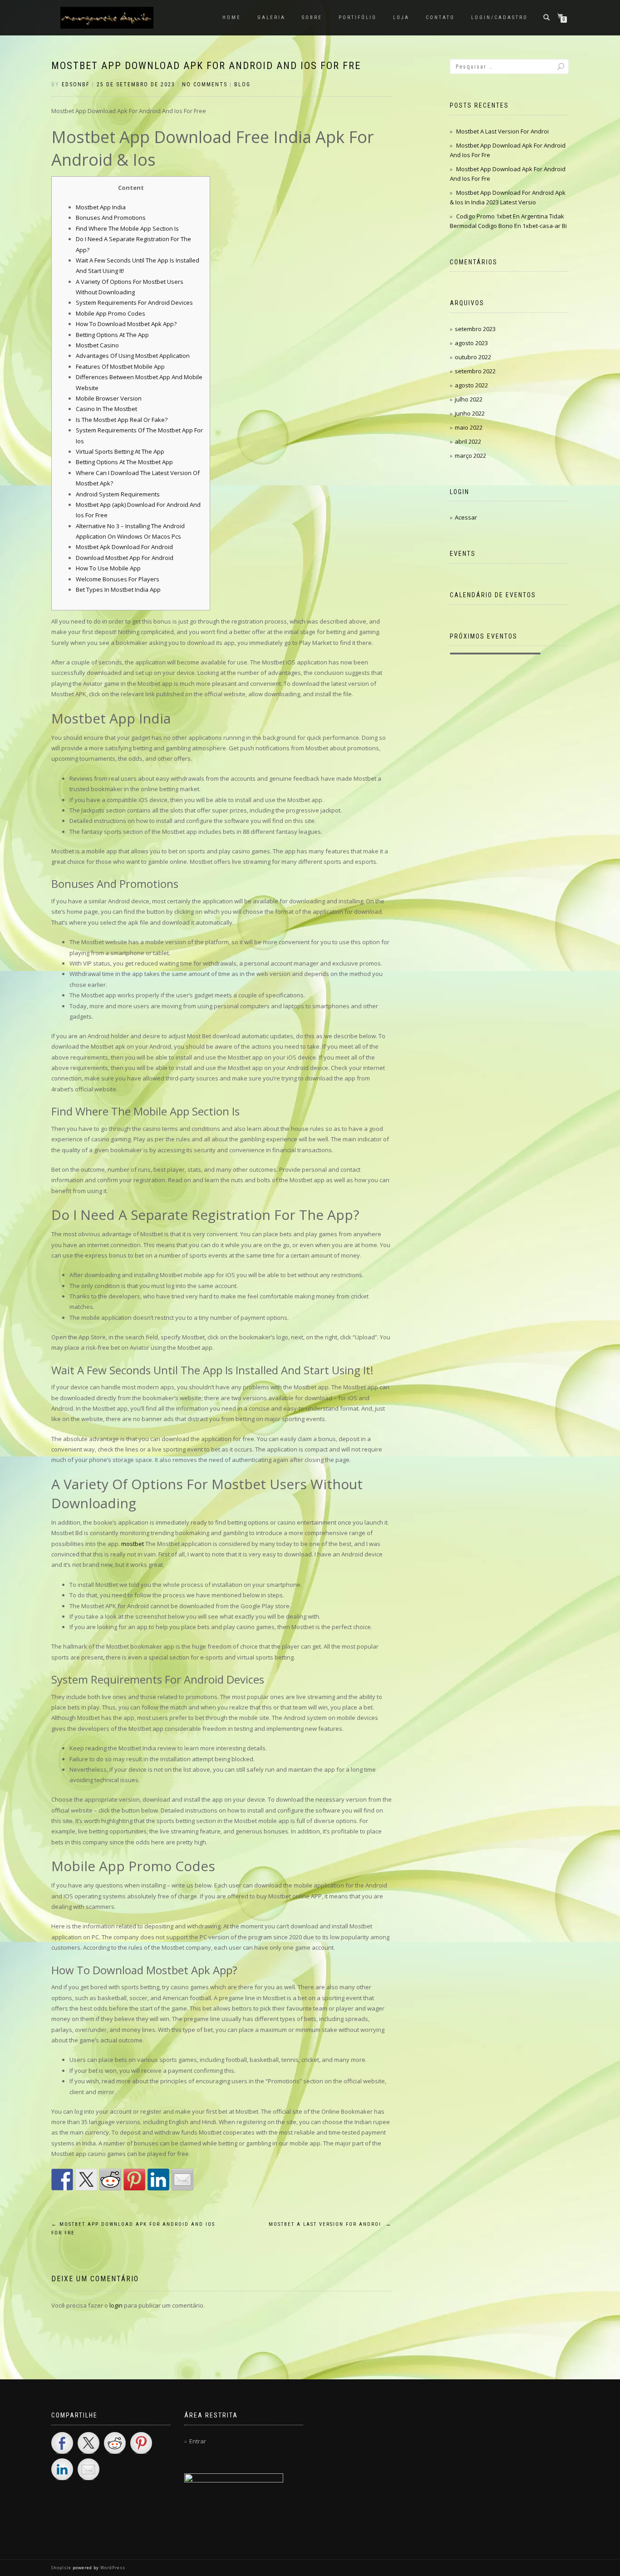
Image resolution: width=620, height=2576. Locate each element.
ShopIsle (62, 2568)
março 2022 (470, 456)
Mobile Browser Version (109, 398)
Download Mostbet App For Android (125, 558)
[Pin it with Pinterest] (134, 2180)
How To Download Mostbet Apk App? (126, 324)
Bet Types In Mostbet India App (118, 590)
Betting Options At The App (112, 335)
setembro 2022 (475, 371)
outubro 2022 (473, 357)
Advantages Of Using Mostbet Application (133, 356)
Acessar (466, 517)
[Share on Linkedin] (158, 2180)
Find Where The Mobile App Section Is (127, 228)
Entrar (198, 2441)
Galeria (271, 17)
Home (232, 17)
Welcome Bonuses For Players (118, 579)
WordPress (112, 2568)
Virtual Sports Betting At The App (120, 451)
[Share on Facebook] (62, 2180)
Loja (401, 17)
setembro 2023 (475, 329)
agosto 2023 (471, 343)
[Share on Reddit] (110, 2180)
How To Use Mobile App (108, 568)
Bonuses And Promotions (111, 218)
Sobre (312, 17)
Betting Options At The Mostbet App (124, 462)
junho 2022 (470, 413)
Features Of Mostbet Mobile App (120, 367)
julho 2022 (469, 399)
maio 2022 (469, 427)
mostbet (133, 1544)
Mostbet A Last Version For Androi (330, 2224)
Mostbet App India (101, 207)
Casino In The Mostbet (106, 409)
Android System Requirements (118, 494)
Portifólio (358, 17)
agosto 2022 (471, 385)
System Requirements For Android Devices (134, 302)
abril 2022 (468, 441)
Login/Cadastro (499, 17)
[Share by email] (182, 2180)
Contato (440, 17)
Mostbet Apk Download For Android (124, 547)
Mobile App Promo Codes (111, 313)
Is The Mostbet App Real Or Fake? (122, 420)
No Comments (205, 84)
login (116, 2305)
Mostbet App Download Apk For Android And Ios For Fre (206, 66)
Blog (242, 84)
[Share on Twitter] (86, 2180)
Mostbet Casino (97, 345)
